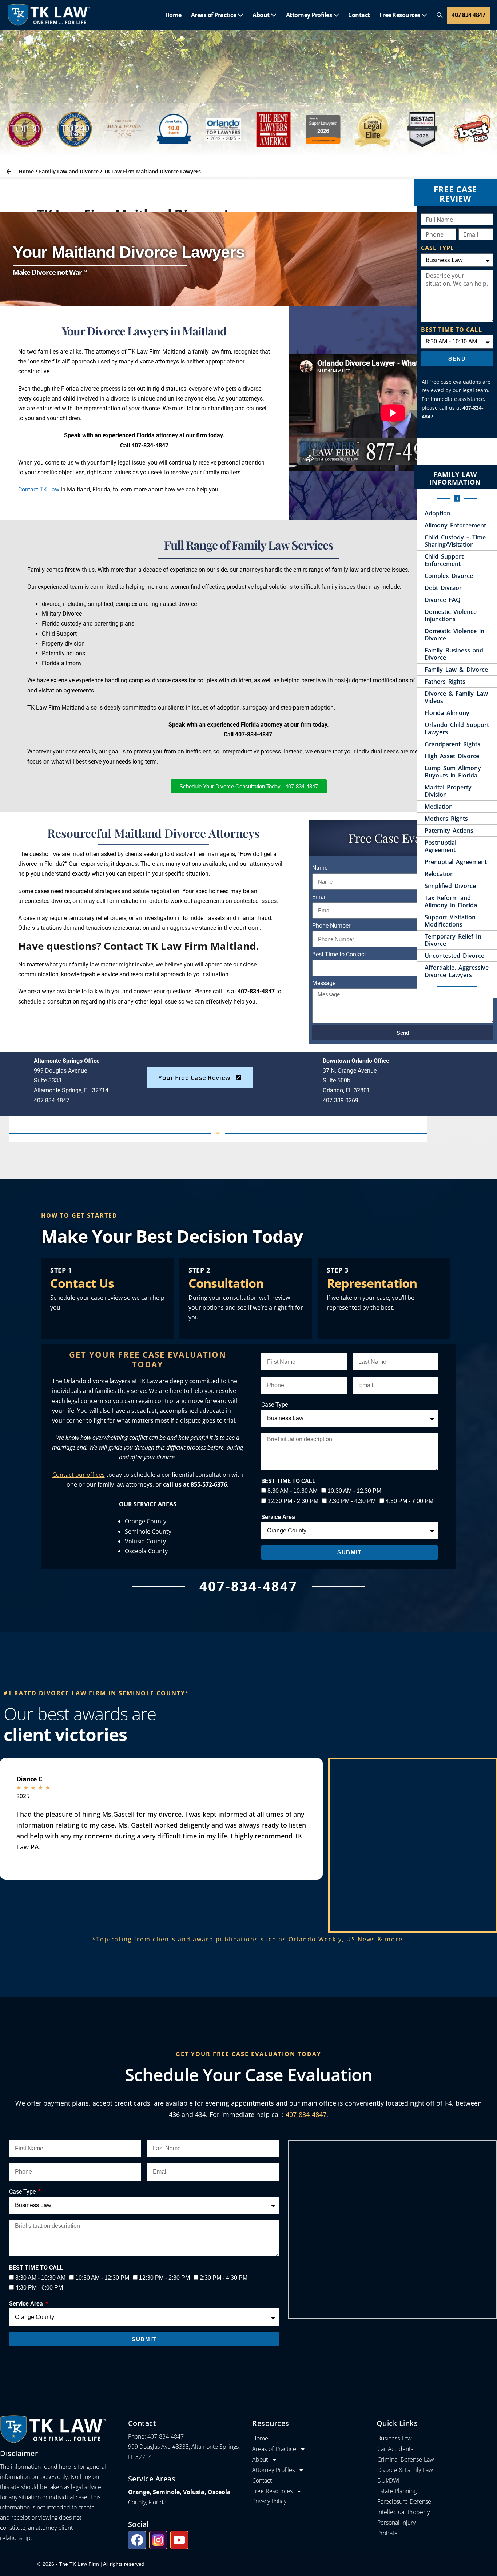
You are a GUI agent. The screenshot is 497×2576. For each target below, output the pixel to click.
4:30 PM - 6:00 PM (39, 2288)
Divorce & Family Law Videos (456, 697)
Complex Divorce (449, 576)
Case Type (275, 1405)
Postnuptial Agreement (440, 846)
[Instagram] (158, 2540)
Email (319, 897)
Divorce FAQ (443, 600)
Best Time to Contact (339, 954)
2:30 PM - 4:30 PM (352, 1501)
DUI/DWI (388, 2480)
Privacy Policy (269, 2501)
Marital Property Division (448, 791)
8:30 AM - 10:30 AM (293, 1491)
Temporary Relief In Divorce (453, 940)
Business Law (395, 2438)
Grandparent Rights (452, 744)
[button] (440, 15)
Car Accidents (395, 2449)
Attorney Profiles (310, 15)
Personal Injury (396, 2523)
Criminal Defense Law (406, 2459)
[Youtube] (179, 2540)
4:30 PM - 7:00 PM (409, 1501)
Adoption (438, 513)
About (262, 15)
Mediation (439, 807)
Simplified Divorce (450, 886)
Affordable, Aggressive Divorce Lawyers (457, 971)
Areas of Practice (214, 15)
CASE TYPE (438, 248)
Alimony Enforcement (455, 525)
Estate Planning (397, 2491)
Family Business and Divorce (454, 654)
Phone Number (331, 926)
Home (173, 15)
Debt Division (444, 588)
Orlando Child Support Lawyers (457, 728)
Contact (359, 15)
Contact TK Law (39, 489)
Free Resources (401, 15)
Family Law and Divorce (69, 171)
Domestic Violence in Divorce (454, 635)
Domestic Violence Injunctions (451, 615)
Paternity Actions (449, 831)
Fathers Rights (445, 682)
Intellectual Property (403, 2512)
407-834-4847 (306, 2114)
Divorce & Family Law (405, 2470)
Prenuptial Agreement (456, 862)
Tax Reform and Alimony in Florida (451, 901)
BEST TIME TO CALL (452, 330)
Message (324, 983)
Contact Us (82, 1283)
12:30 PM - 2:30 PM (293, 1501)
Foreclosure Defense (404, 2501)
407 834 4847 (468, 15)
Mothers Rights (446, 819)
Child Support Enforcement (444, 560)
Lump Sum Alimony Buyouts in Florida (453, 772)
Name (320, 868)
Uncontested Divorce (454, 956)
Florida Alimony (447, 713)
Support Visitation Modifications (450, 921)
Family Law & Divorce (456, 670)
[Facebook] (137, 2540)
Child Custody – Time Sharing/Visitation (455, 541)
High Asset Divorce (452, 756)
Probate (387, 2533)
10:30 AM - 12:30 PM (354, 1491)
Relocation (439, 874)
